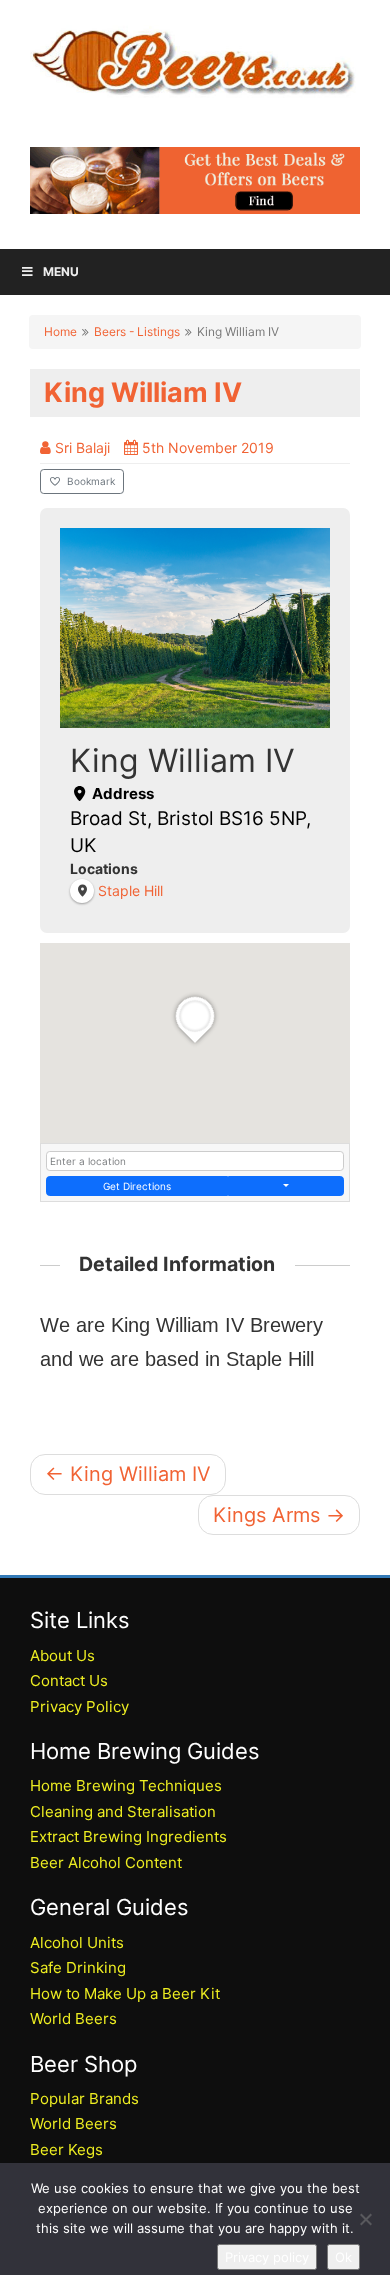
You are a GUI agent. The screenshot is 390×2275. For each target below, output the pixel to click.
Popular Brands (84, 2098)
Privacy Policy (79, 1706)
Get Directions (137, 1186)
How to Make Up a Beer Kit (125, 1993)
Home (60, 331)
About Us (62, 1655)
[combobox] (195, 1161)
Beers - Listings (137, 331)
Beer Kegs (66, 2149)
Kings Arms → (279, 1515)
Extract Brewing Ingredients (128, 1836)
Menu (61, 271)
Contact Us (69, 1680)
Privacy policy (267, 2257)
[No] (365, 2219)
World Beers (73, 2018)
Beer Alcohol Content (106, 1862)
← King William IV (128, 1474)
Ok (343, 2257)
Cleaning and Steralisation (123, 1811)
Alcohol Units (77, 1942)
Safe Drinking (78, 1967)
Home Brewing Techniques (126, 1785)
